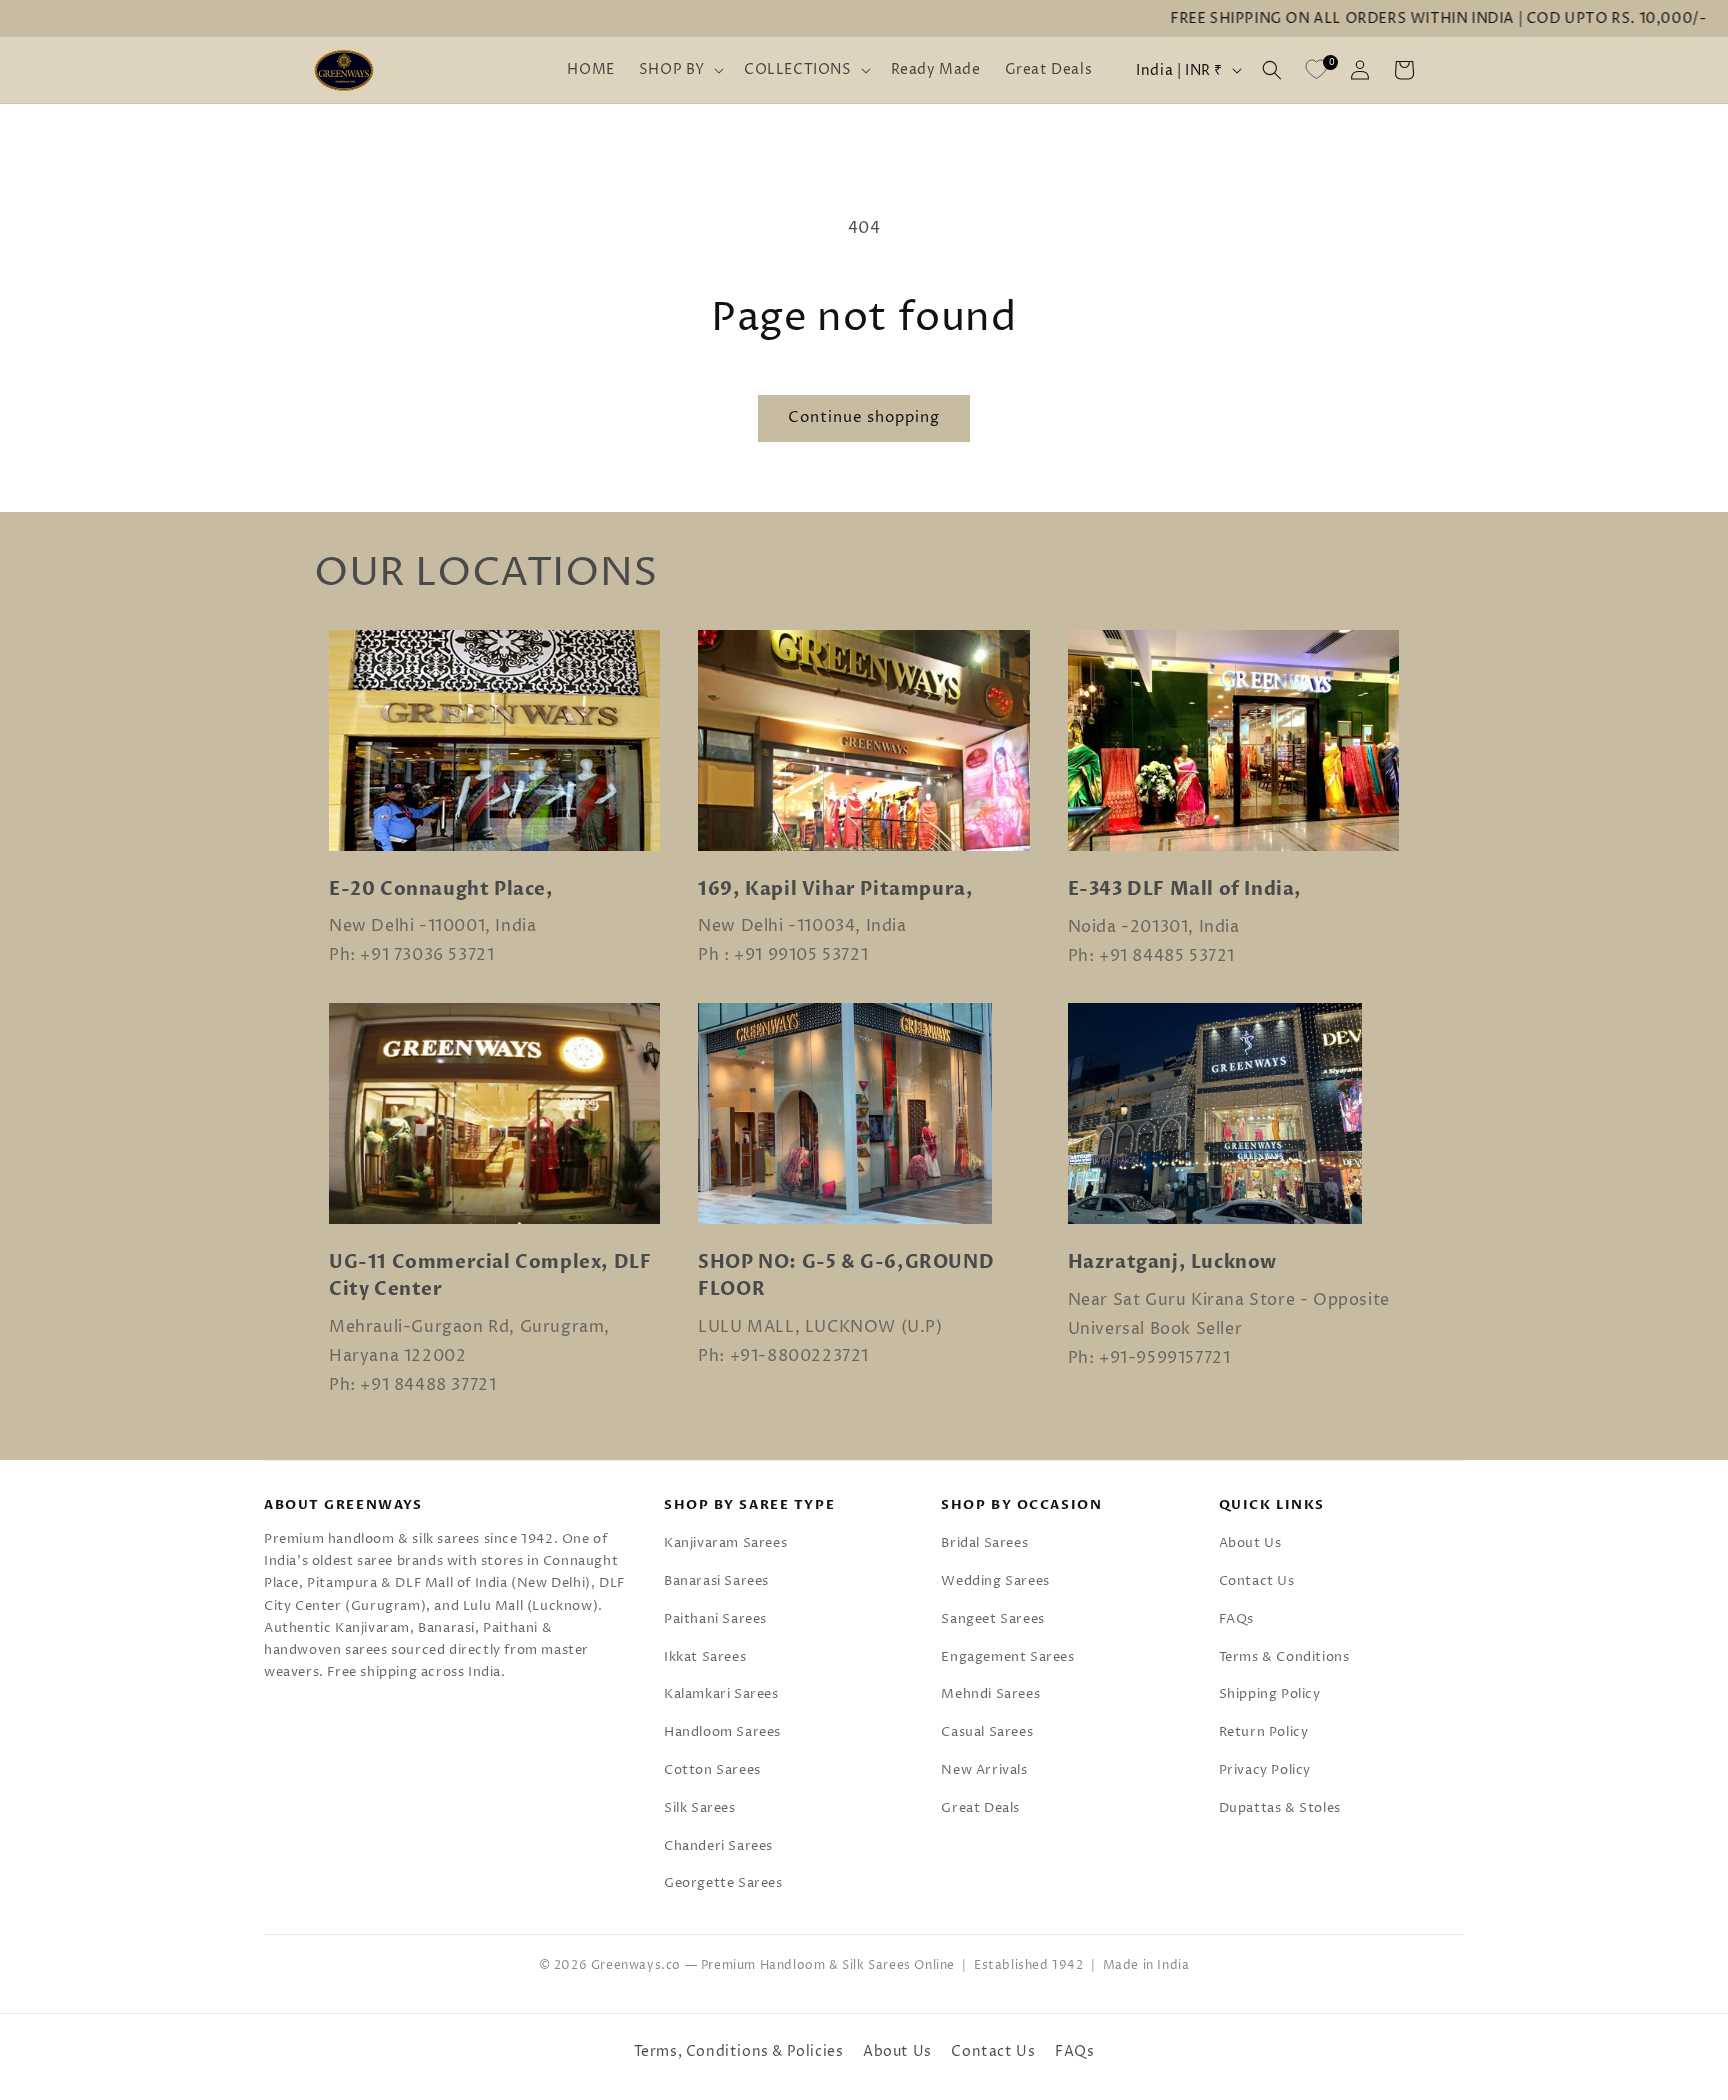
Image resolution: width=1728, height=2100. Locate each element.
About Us (1250, 1543)
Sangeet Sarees (992, 1619)
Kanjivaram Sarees (725, 1543)
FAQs (1236, 1619)
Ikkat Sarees (705, 1657)
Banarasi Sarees (716, 1581)
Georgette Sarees (723, 1883)
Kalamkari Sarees (721, 1694)
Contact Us (1257, 1581)
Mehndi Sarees (990, 1694)
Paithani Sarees (715, 1619)
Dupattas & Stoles (1280, 1808)
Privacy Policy (1265, 1770)
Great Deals (980, 1808)
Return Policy (1264, 1732)
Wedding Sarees (995, 1581)
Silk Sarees (700, 1808)
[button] (679, 70)
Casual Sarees (987, 1732)
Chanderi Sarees (718, 1846)
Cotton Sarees (712, 1770)
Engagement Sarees (1007, 1657)
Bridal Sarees (984, 1543)
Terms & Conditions (1284, 1657)
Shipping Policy (1270, 1694)
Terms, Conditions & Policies (739, 2051)
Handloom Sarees (722, 1732)
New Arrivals (984, 1770)
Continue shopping (864, 417)
